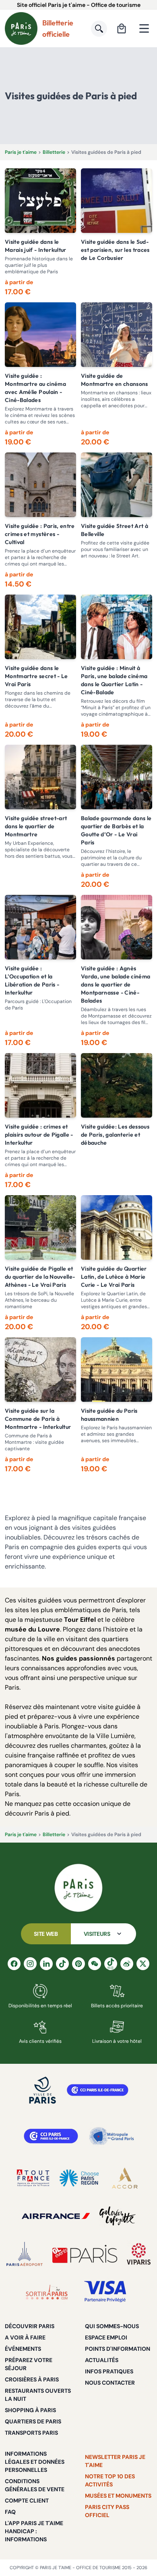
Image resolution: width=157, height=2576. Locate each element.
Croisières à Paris (32, 2379)
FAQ (10, 2512)
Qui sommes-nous (112, 2326)
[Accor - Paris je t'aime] (125, 2178)
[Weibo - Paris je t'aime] (127, 1964)
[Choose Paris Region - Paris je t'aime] (79, 2178)
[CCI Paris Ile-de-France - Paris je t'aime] (98, 2090)
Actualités (102, 2360)
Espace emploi (106, 2337)
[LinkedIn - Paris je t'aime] (46, 1964)
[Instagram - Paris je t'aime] (30, 1964)
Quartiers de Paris (33, 2421)
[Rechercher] (99, 29)
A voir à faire (25, 2337)
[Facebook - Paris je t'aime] (14, 1964)
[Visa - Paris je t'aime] (105, 2292)
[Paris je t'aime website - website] (21, 28)
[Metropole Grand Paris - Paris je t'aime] (112, 2136)
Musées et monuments (118, 2496)
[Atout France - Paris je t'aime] (33, 2178)
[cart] (122, 29)
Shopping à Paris (30, 2410)
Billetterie (54, 152)
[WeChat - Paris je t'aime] (95, 1964)
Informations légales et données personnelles (35, 2462)
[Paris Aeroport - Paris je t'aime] (25, 2254)
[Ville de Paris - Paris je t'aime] (43, 2090)
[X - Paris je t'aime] (143, 1964)
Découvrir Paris (30, 2326)
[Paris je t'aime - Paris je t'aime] (78, 1888)
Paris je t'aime (21, 152)
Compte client (27, 2501)
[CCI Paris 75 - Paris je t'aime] (51, 2136)
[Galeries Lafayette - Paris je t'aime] (118, 2216)
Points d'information (118, 2349)
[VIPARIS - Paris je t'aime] (139, 2254)
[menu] (144, 29)
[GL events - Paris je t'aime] (85, 2254)
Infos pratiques (109, 2371)
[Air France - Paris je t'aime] (56, 2216)
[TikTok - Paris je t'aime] (62, 1964)
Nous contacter (110, 2383)
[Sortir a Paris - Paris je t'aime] (47, 2292)
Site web (46, 1934)
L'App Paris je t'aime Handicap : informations (34, 2531)
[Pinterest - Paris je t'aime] (78, 1964)
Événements (23, 2349)
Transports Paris (31, 2433)
